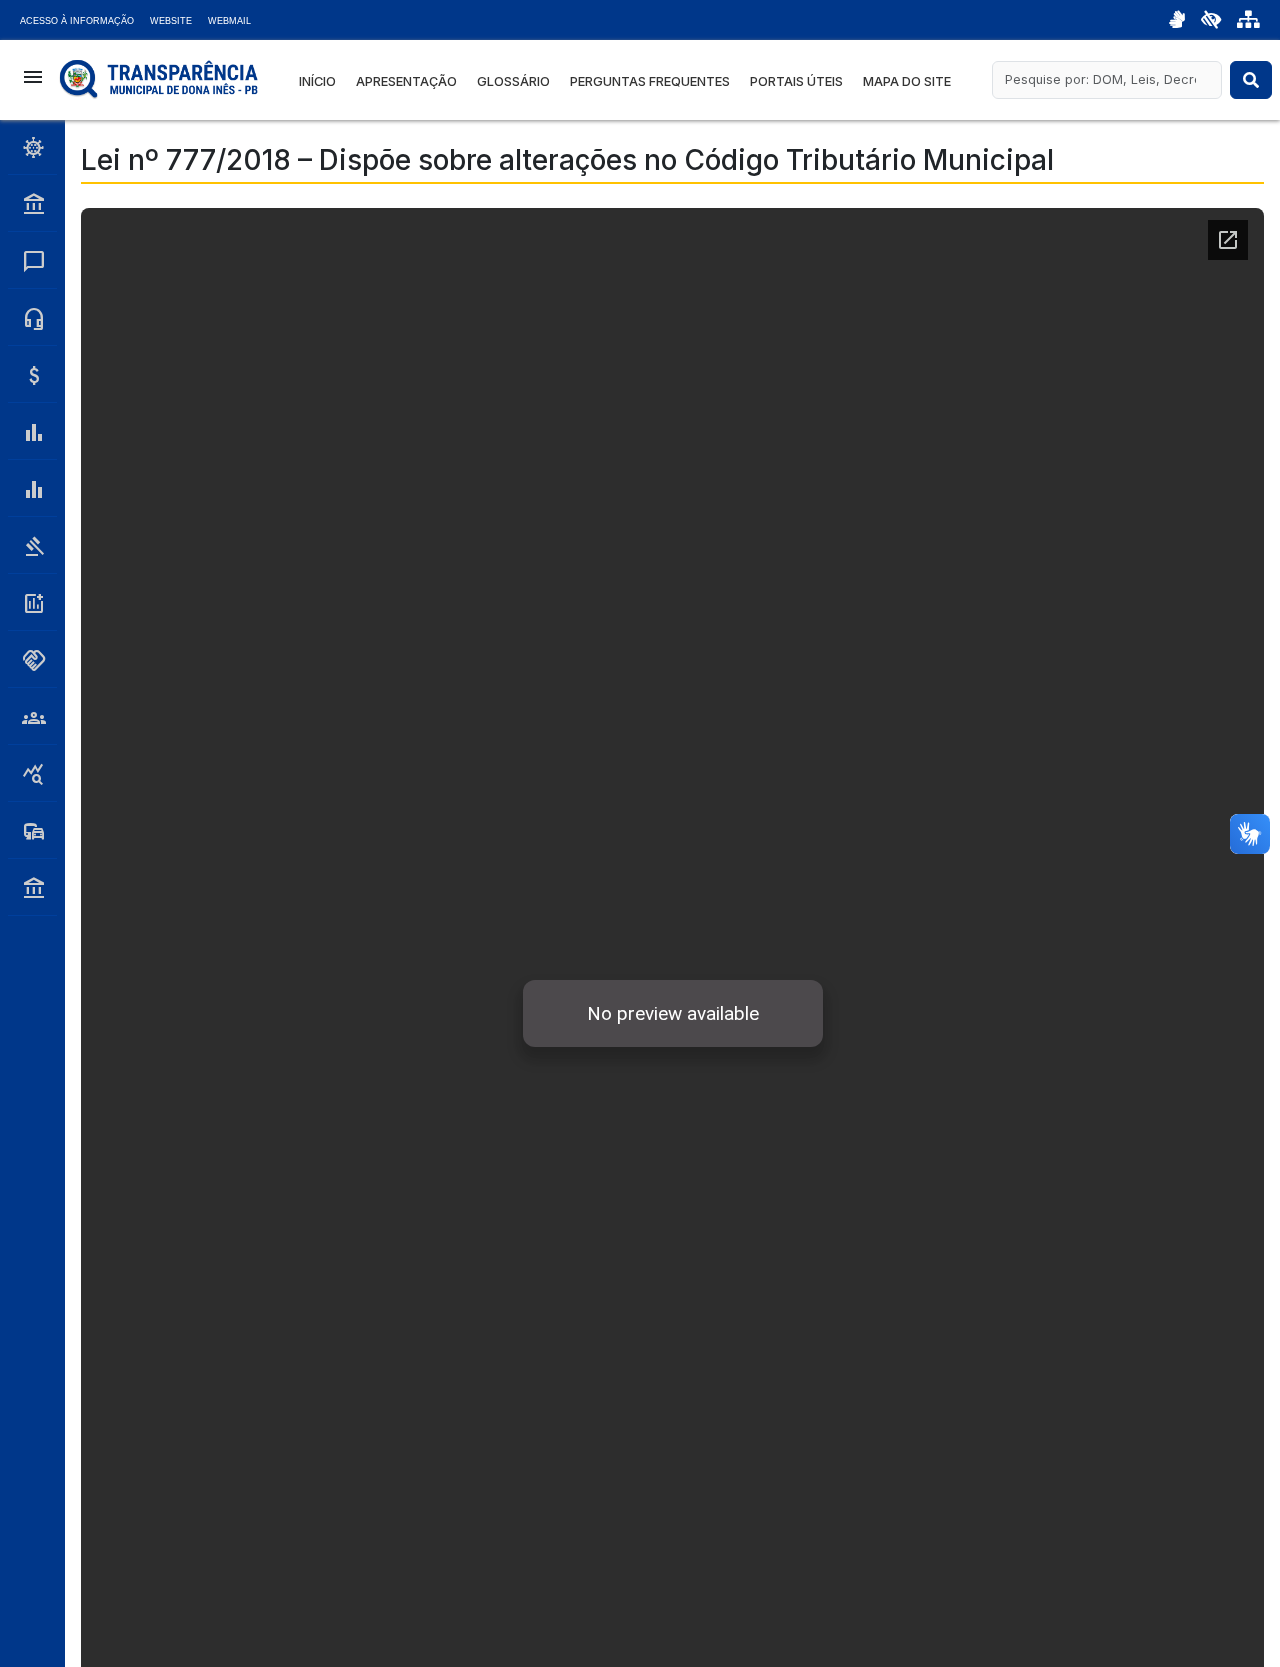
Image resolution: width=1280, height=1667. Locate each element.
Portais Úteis (796, 81)
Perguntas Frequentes (650, 81)
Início (317, 81)
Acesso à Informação (77, 21)
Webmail (229, 21)
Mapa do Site (907, 81)
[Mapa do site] (1248, 20)
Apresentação (406, 81)
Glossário (513, 81)
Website (171, 21)
